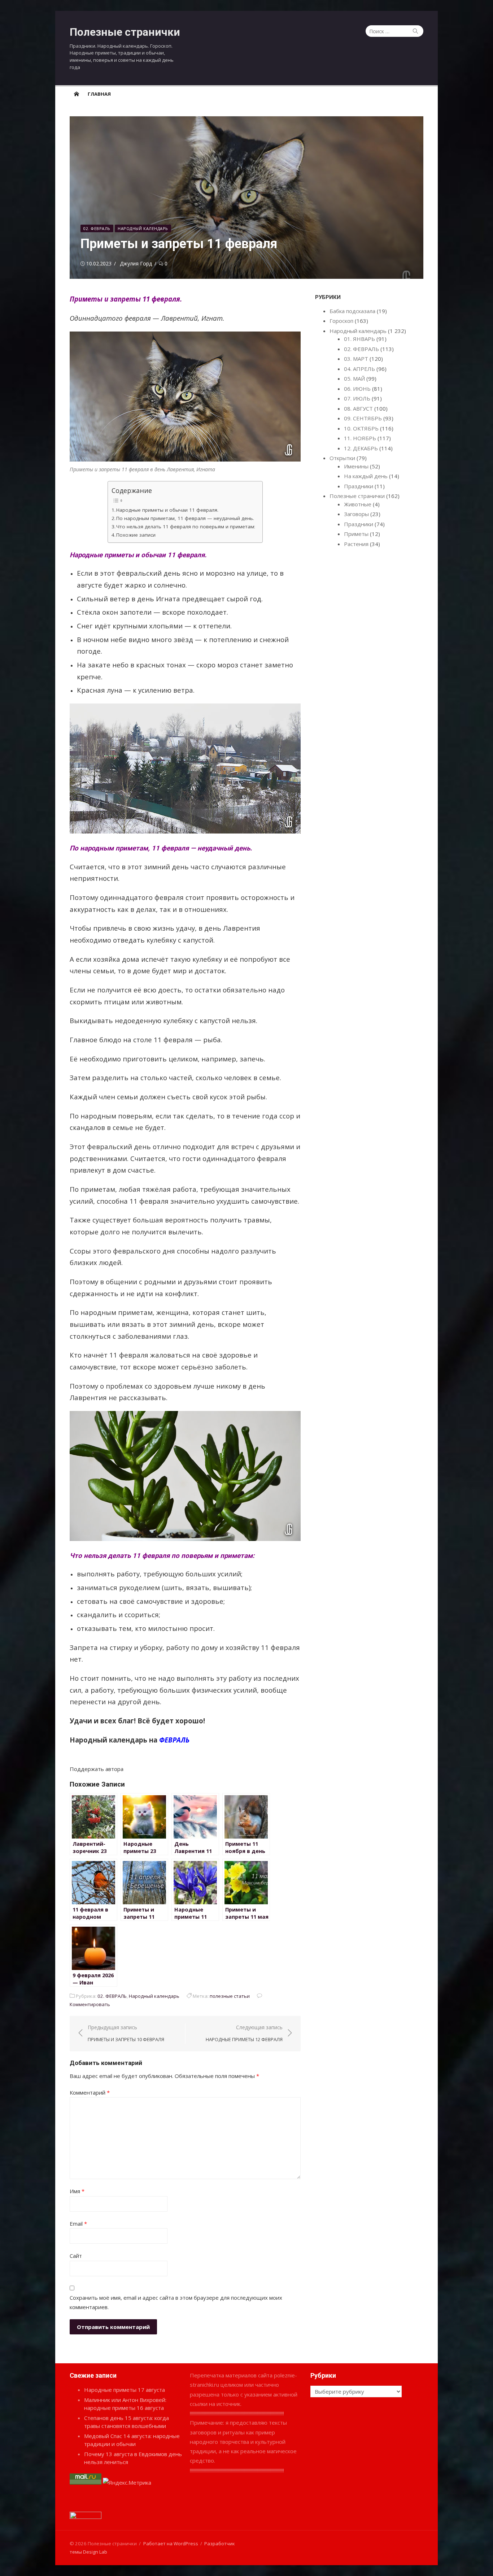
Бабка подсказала (352, 311)
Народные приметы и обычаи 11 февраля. (167, 510)
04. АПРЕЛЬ (359, 369)
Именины (356, 466)
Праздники (359, 486)
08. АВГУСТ (358, 408)
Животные (358, 504)
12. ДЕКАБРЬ (361, 448)
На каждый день (366, 476)
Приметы (356, 534)
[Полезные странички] (77, 94)
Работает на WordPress (171, 2543)
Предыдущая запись (126, 2033)
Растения (356, 544)
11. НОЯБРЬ (360, 438)
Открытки (342, 458)
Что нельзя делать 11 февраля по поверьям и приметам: (186, 527)
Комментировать (90, 2004)
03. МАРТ (356, 359)
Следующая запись (244, 2033)
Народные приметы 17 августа (125, 2390)
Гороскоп (341, 321)
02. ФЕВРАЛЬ (97, 228)
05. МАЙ (354, 378)
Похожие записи (136, 535)
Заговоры (356, 514)
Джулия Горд (136, 263)
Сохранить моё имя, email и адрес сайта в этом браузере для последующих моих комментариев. (176, 2302)
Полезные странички (125, 32)
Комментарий (90, 2092)
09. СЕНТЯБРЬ (363, 418)
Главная (99, 94)
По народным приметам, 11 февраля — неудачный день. (185, 518)
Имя (77, 2191)
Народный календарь (143, 228)
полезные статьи (230, 1996)
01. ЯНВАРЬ (359, 339)
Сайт (76, 2256)
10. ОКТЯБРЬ (361, 428)
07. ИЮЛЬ (357, 398)
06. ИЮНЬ (357, 389)
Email (78, 2224)
